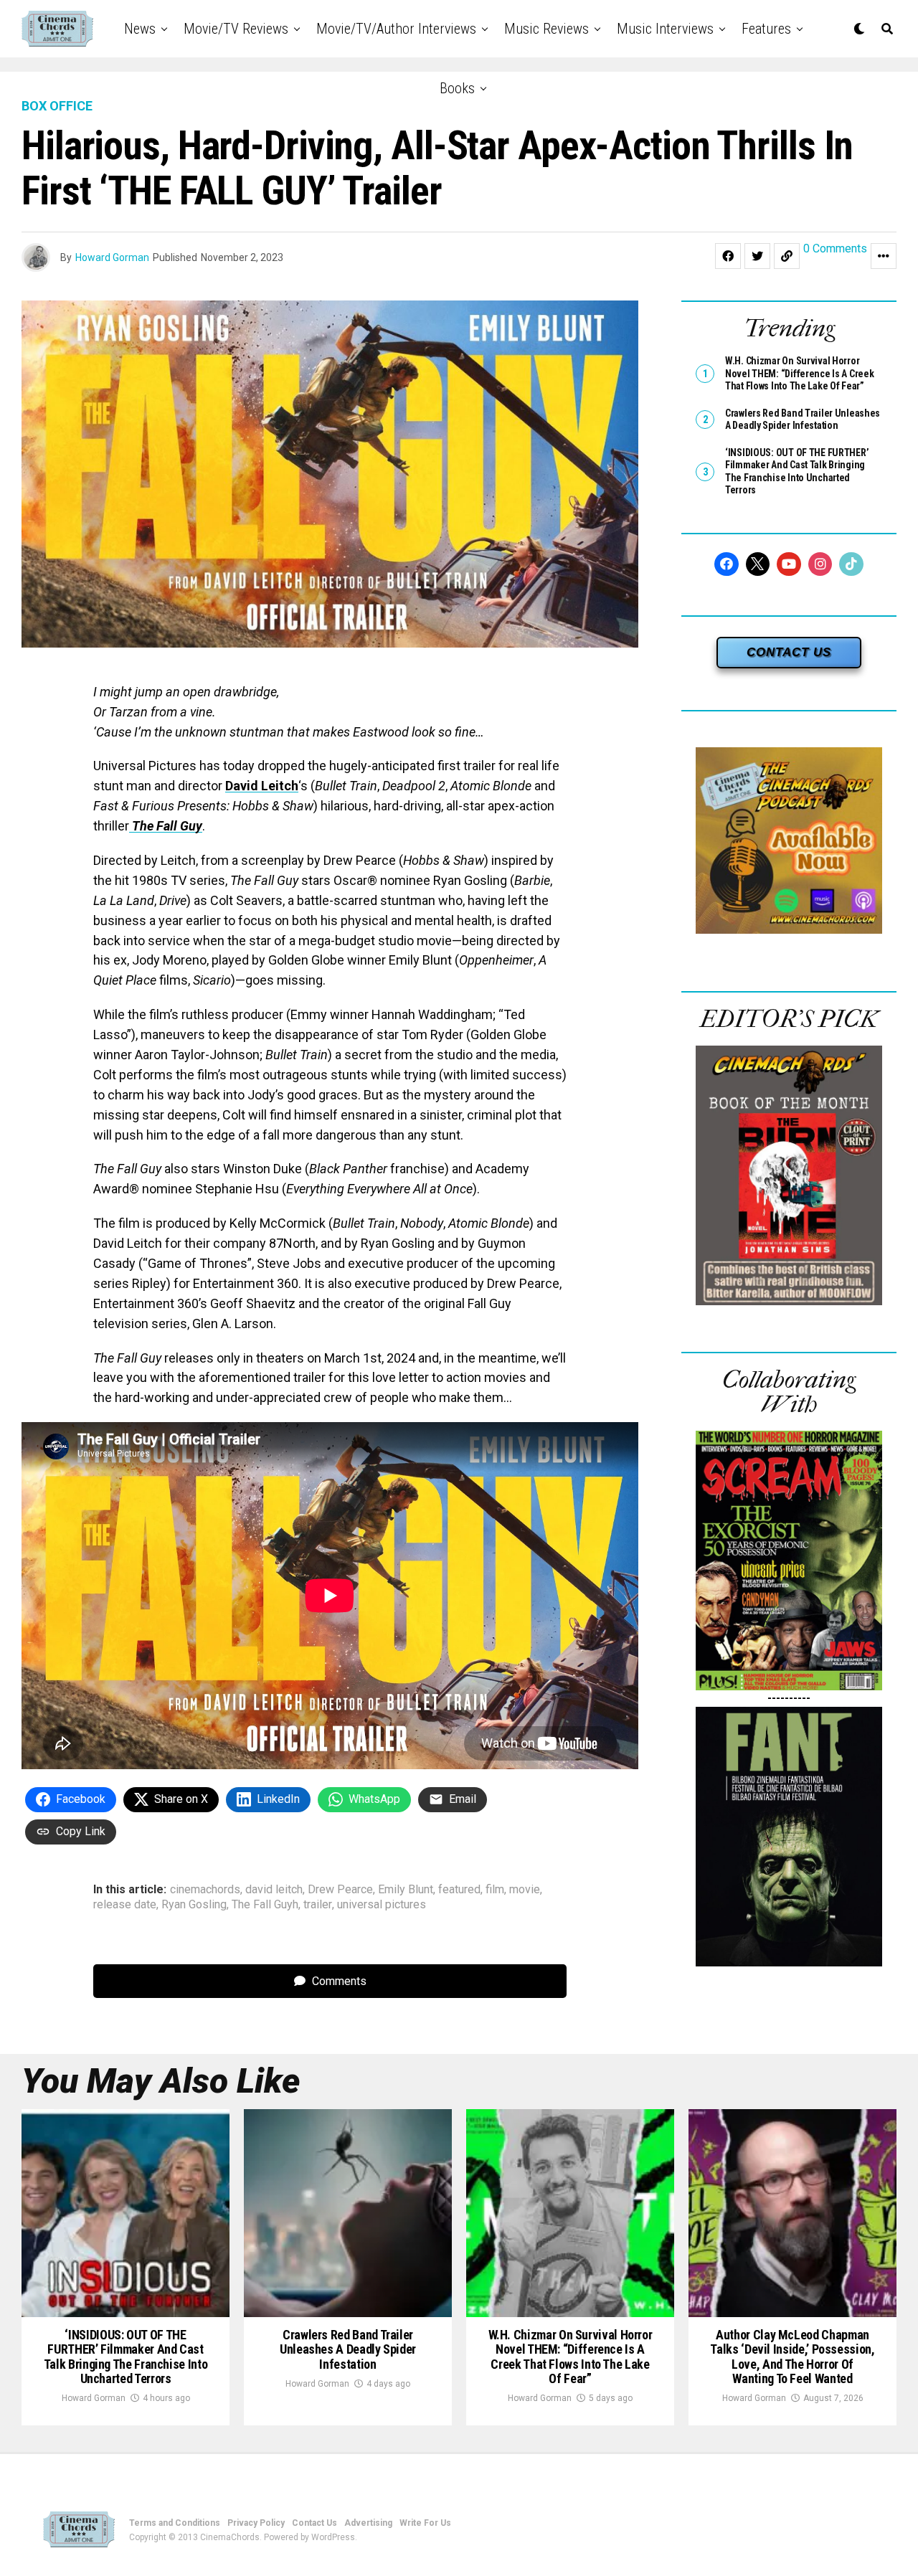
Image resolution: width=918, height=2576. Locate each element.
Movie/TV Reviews (236, 29)
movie (525, 1890)
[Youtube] (789, 564)
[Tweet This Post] (757, 256)
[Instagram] (820, 564)
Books (457, 88)
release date (125, 1905)
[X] (758, 564)
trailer (318, 1905)
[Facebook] (727, 564)
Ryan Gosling (194, 1905)
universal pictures (382, 1905)
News (140, 29)
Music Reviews (546, 29)
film (495, 1890)
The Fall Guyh (265, 1905)
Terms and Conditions (175, 2523)
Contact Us (314, 2523)
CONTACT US (789, 652)
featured (459, 1890)
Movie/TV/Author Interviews (396, 29)
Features (766, 29)
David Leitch (262, 786)
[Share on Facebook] (728, 256)
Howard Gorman (112, 257)
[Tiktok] (851, 564)
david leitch (274, 1890)
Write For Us (425, 2523)
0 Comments (835, 249)
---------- (789, 1698)
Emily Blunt (406, 1890)
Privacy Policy (256, 2523)
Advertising (368, 2523)
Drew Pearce (340, 1890)
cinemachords (205, 1890)
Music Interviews (665, 29)
